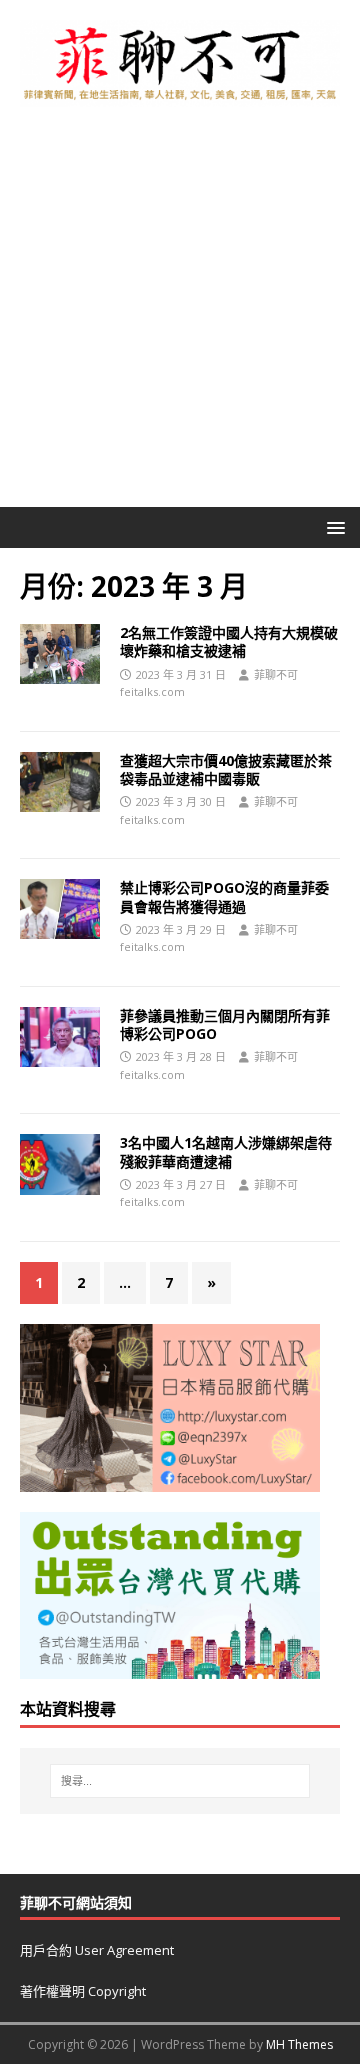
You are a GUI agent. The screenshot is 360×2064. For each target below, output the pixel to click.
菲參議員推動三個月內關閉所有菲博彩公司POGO (225, 1024)
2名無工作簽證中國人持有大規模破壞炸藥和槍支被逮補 (229, 641)
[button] (332, 526)
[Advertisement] (180, 317)
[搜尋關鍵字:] (180, 1781)
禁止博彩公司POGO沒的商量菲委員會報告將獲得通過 (224, 896)
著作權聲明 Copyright (83, 1991)
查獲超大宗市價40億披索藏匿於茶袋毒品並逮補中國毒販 (226, 769)
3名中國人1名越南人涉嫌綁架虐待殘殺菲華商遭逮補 (226, 1151)
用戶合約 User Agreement (97, 1950)
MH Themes (299, 2044)
